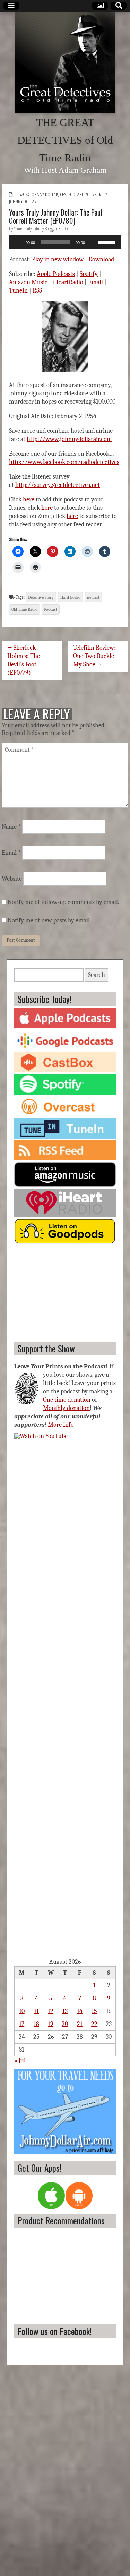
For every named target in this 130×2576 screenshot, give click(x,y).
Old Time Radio (24, 609)
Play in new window (58, 259)
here (29, 500)
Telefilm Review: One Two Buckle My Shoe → (94, 656)
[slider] (108, 242)
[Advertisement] (62, 1292)
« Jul (20, 2060)
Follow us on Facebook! (55, 2331)
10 (22, 2011)
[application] (65, 242)
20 (65, 2024)
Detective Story (41, 597)
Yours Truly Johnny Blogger (36, 229)
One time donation (67, 1400)
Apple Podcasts (56, 274)
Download (101, 259)
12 (51, 2011)
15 (94, 2011)
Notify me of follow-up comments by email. (63, 902)
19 (51, 2024)
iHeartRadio (68, 282)
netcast (93, 597)
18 (36, 2024)
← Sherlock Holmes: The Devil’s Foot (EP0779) (24, 660)
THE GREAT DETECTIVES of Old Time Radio (65, 140)
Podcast (76, 195)
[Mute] (93, 242)
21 (80, 2024)
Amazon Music (28, 282)
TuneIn (18, 291)
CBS (63, 195)
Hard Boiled (70, 597)
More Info (61, 1425)
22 (94, 2024)
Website (12, 879)
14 (80, 2011)
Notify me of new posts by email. (49, 920)
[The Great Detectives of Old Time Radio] (65, 63)
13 (65, 2011)
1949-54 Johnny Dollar (37, 195)
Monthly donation (66, 1408)
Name (11, 827)
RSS (37, 291)
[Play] (18, 242)
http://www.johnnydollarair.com (69, 439)
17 (22, 2024)
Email (96, 282)
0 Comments (72, 229)
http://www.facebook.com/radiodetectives (64, 462)
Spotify (89, 274)
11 (36, 2011)
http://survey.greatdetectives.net (58, 485)
